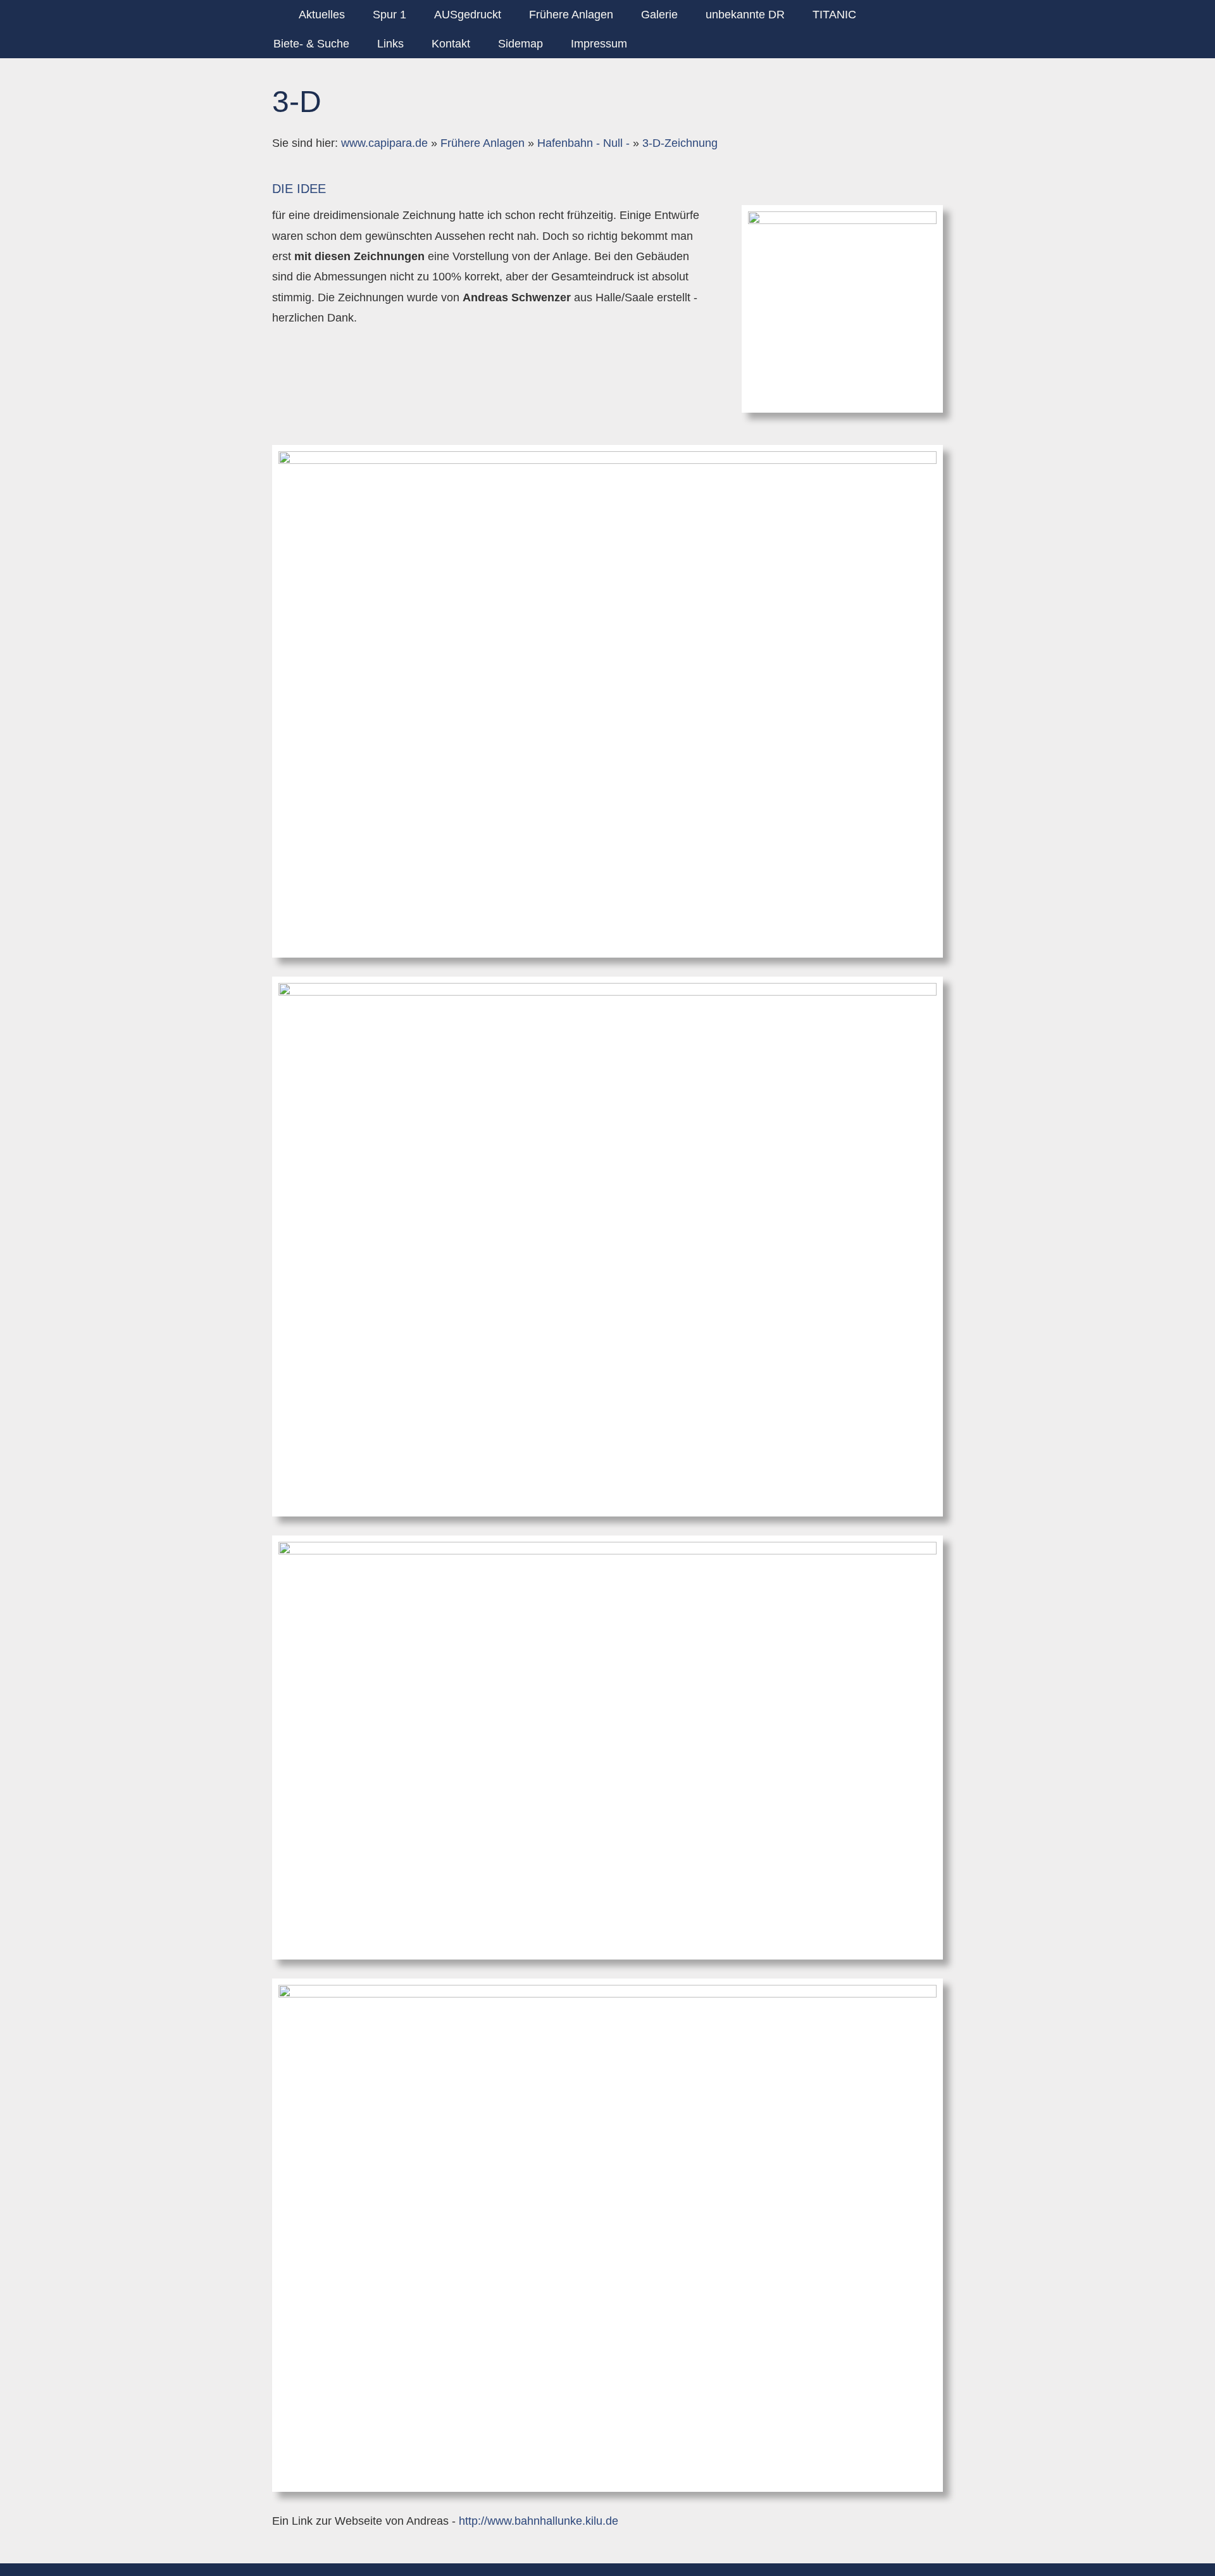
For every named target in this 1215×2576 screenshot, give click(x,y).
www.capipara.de (384, 143)
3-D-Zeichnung (680, 143)
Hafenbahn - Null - (583, 143)
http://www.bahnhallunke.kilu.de (539, 2521)
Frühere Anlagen (483, 143)
